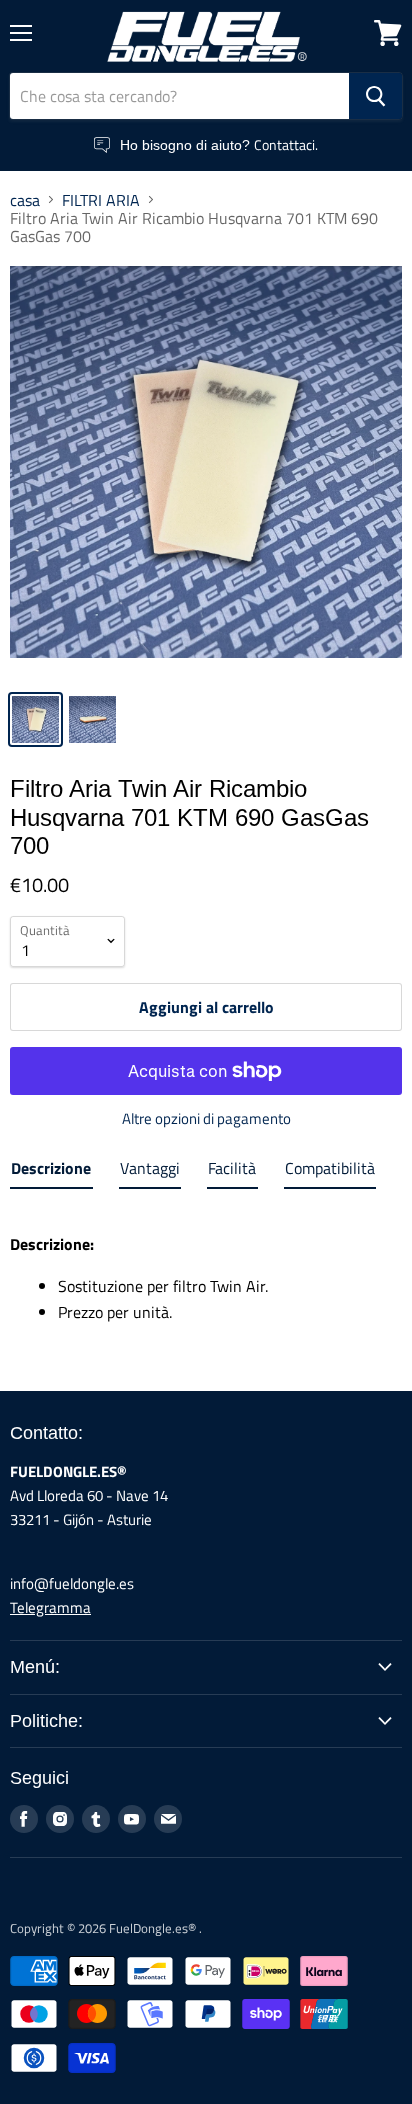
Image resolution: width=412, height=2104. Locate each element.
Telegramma (50, 1607)
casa (25, 200)
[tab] (51, 1172)
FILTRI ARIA (101, 200)
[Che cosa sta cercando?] (375, 96)
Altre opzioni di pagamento (206, 1118)
